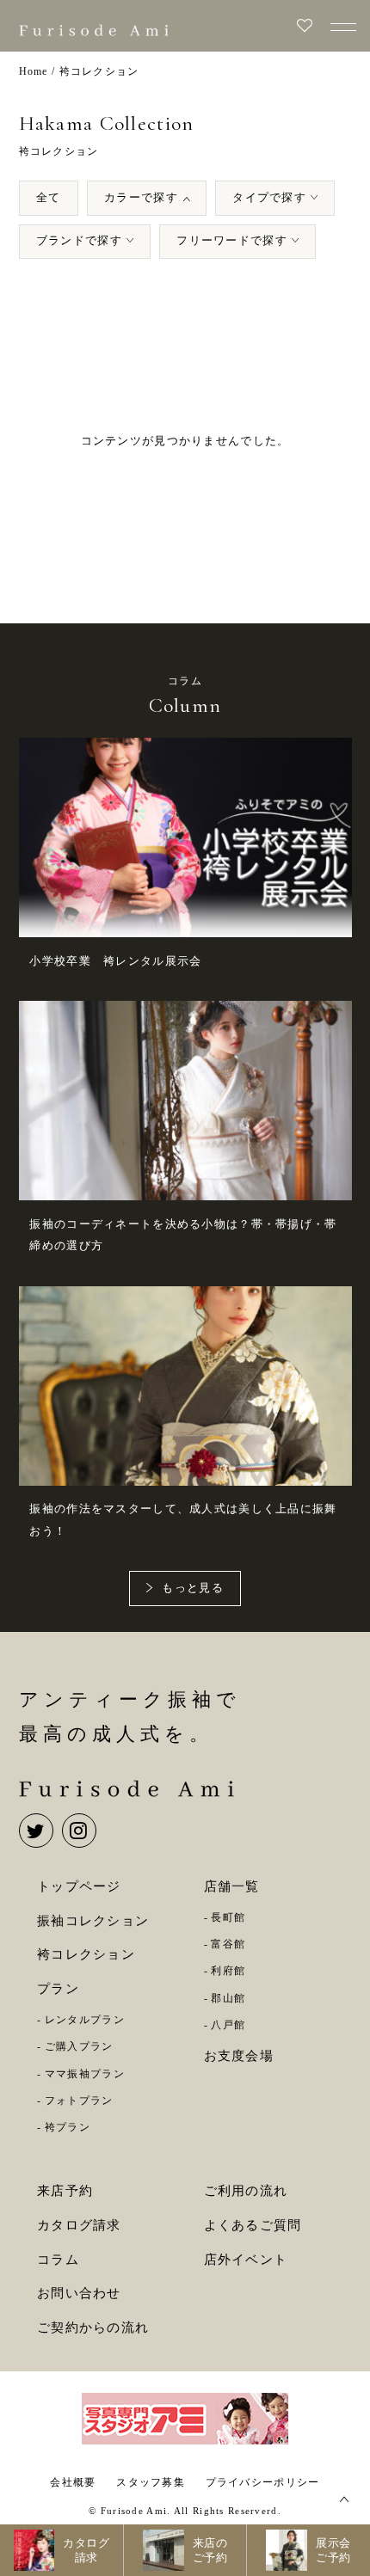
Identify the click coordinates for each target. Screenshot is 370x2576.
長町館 (228, 1917)
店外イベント (246, 2260)
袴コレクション (86, 1954)
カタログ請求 (79, 2225)
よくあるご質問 (253, 2225)
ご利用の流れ (246, 2191)
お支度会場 (239, 2056)
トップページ (79, 1886)
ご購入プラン (79, 2046)
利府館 (228, 1971)
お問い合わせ (79, 2293)
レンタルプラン (85, 2020)
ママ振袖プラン (85, 2074)
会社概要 (73, 2482)
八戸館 (228, 2025)
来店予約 (65, 2191)
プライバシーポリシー (263, 2482)
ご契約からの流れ (93, 2328)
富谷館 (228, 1944)
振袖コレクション (93, 1921)
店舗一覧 (232, 1886)
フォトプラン (79, 2101)
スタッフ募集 (151, 2482)
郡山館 (228, 1998)
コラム (58, 2260)
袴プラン (68, 2127)
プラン (58, 1989)
